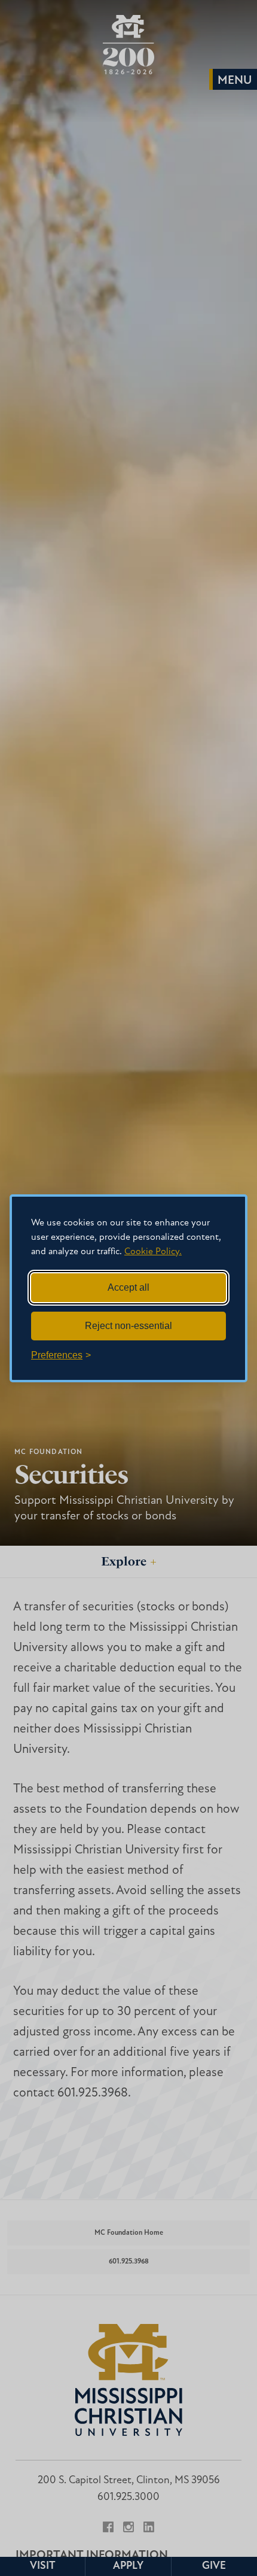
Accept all (128, 1287)
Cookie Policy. (153, 1252)
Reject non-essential (128, 1326)
